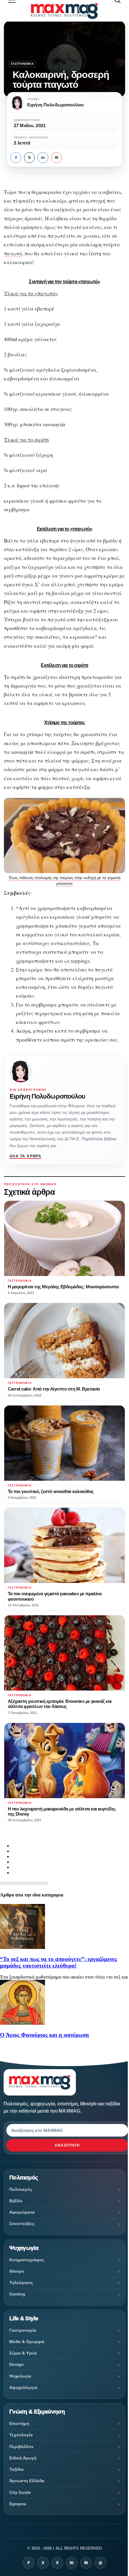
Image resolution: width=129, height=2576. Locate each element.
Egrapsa (18, 2504)
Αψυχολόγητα (23, 2387)
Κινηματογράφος (27, 2260)
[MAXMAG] (64, 11)
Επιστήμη (19, 2423)
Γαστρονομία (22, 64)
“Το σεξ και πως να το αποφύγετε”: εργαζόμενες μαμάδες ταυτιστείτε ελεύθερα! (58, 1962)
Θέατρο (17, 2271)
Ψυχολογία (20, 2376)
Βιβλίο (16, 2201)
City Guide (20, 2492)
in (43, 158)
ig (72, 2563)
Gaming (17, 2294)
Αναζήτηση (67, 2145)
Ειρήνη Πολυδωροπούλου (48, 1096)
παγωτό (13, 253)
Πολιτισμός (21, 2189)
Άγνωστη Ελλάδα (27, 2481)
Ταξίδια (16, 2469)
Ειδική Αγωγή (23, 2458)
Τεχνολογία (21, 2435)
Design (16, 2364)
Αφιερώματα (22, 2212)
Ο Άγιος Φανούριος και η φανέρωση (44, 2035)
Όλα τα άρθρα (25, 1156)
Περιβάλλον (21, 2447)
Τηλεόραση (21, 2283)
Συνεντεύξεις (22, 2224)
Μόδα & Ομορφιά (27, 2342)
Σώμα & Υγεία (23, 2353)
